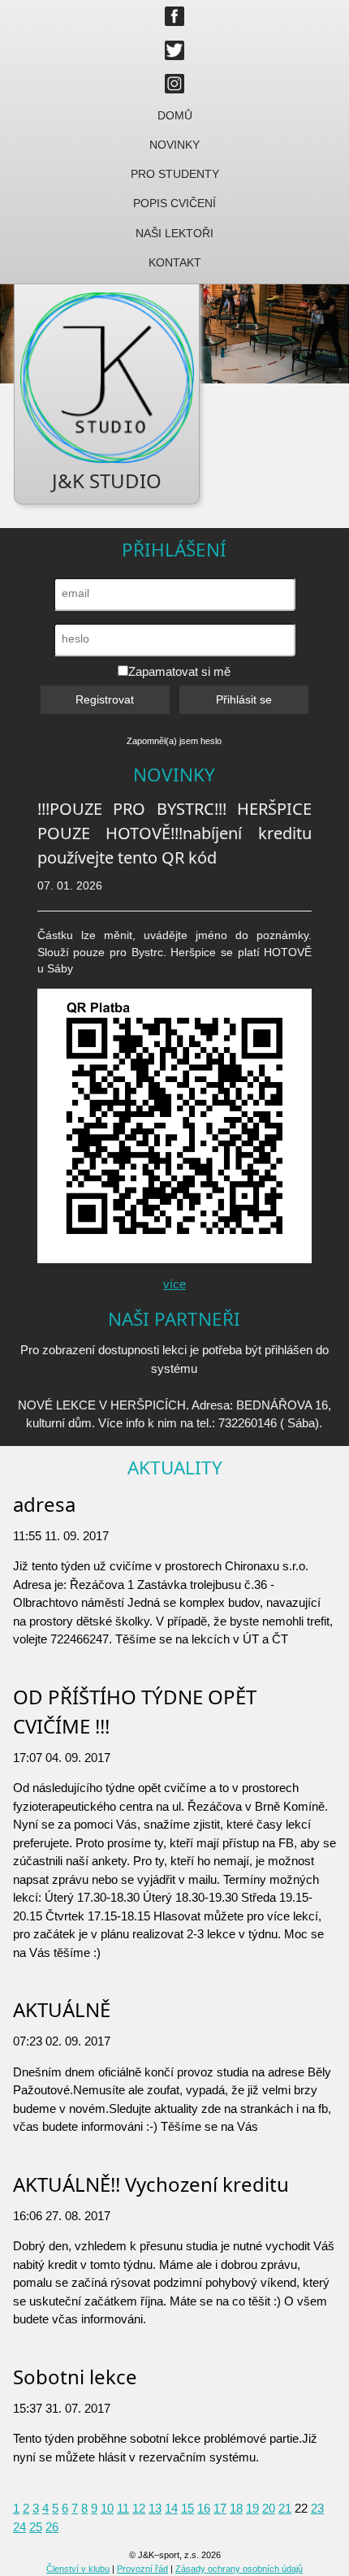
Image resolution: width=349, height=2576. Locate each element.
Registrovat (105, 700)
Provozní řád (142, 2569)
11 (123, 2508)
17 (220, 2508)
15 (187, 2508)
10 (107, 2508)
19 (252, 2508)
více (174, 1284)
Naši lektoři (174, 234)
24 (19, 2527)
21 (285, 2508)
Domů (175, 116)
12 (139, 2508)
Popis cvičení (174, 203)
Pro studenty (175, 174)
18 (236, 2508)
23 (317, 2508)
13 (155, 2508)
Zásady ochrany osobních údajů (239, 2569)
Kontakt (175, 263)
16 (204, 2508)
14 (171, 2508)
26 (52, 2527)
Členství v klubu (78, 2569)
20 (269, 2508)
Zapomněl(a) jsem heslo (174, 741)
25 (36, 2527)
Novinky (174, 145)
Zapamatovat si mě (179, 671)
